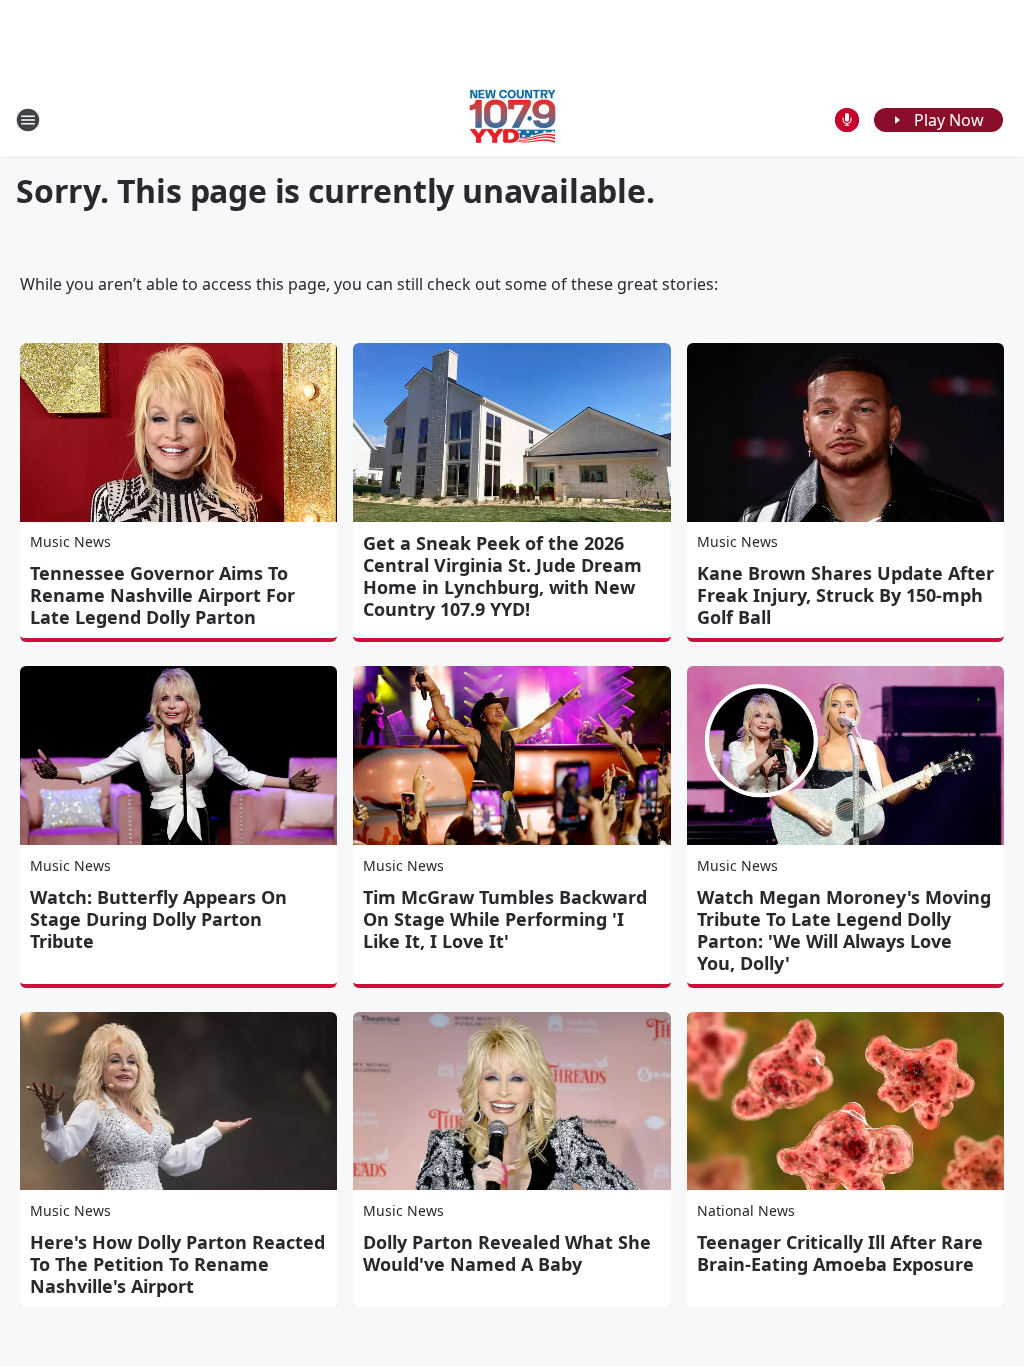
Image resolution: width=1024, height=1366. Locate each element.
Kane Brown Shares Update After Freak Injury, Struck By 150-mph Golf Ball (845, 595)
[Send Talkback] (847, 120)
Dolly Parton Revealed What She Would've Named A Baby (507, 1253)
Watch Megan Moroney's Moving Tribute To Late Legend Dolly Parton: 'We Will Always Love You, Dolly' (844, 930)
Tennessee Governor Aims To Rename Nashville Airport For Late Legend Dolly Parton (162, 595)
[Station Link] (512, 119)
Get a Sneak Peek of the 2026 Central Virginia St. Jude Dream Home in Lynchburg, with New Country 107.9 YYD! (502, 576)
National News (746, 1210)
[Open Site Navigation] (28, 120)
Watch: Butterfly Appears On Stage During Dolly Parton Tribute (158, 919)
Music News (70, 541)
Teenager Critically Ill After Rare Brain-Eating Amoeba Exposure (840, 1253)
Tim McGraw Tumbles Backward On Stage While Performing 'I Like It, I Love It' (505, 919)
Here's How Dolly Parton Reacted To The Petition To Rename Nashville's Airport (177, 1264)
